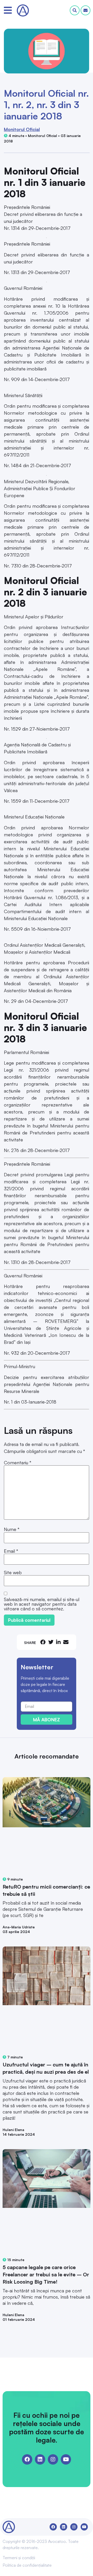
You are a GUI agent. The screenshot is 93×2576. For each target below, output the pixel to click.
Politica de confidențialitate (27, 2565)
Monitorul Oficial (22, 129)
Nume (12, 1529)
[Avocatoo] (23, 10)
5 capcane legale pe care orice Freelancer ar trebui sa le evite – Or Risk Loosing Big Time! (46, 2274)
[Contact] (86, 10)
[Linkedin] (40, 2459)
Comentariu (18, 1463)
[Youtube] (66, 2459)
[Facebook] (27, 2459)
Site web (13, 1572)
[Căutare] (75, 10)
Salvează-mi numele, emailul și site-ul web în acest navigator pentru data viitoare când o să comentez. (42, 1604)
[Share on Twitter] (51, 1642)
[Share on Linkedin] (58, 1642)
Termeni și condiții (19, 2558)
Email (11, 1551)
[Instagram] (53, 2459)
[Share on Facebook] (43, 1642)
